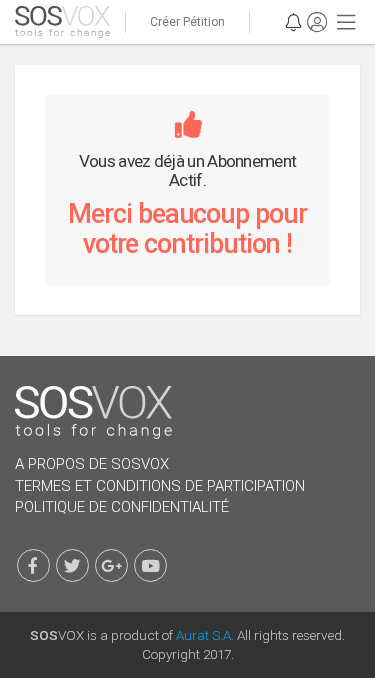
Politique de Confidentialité (122, 507)
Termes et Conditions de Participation (160, 486)
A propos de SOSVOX (92, 464)
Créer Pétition (187, 22)
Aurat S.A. (205, 635)
